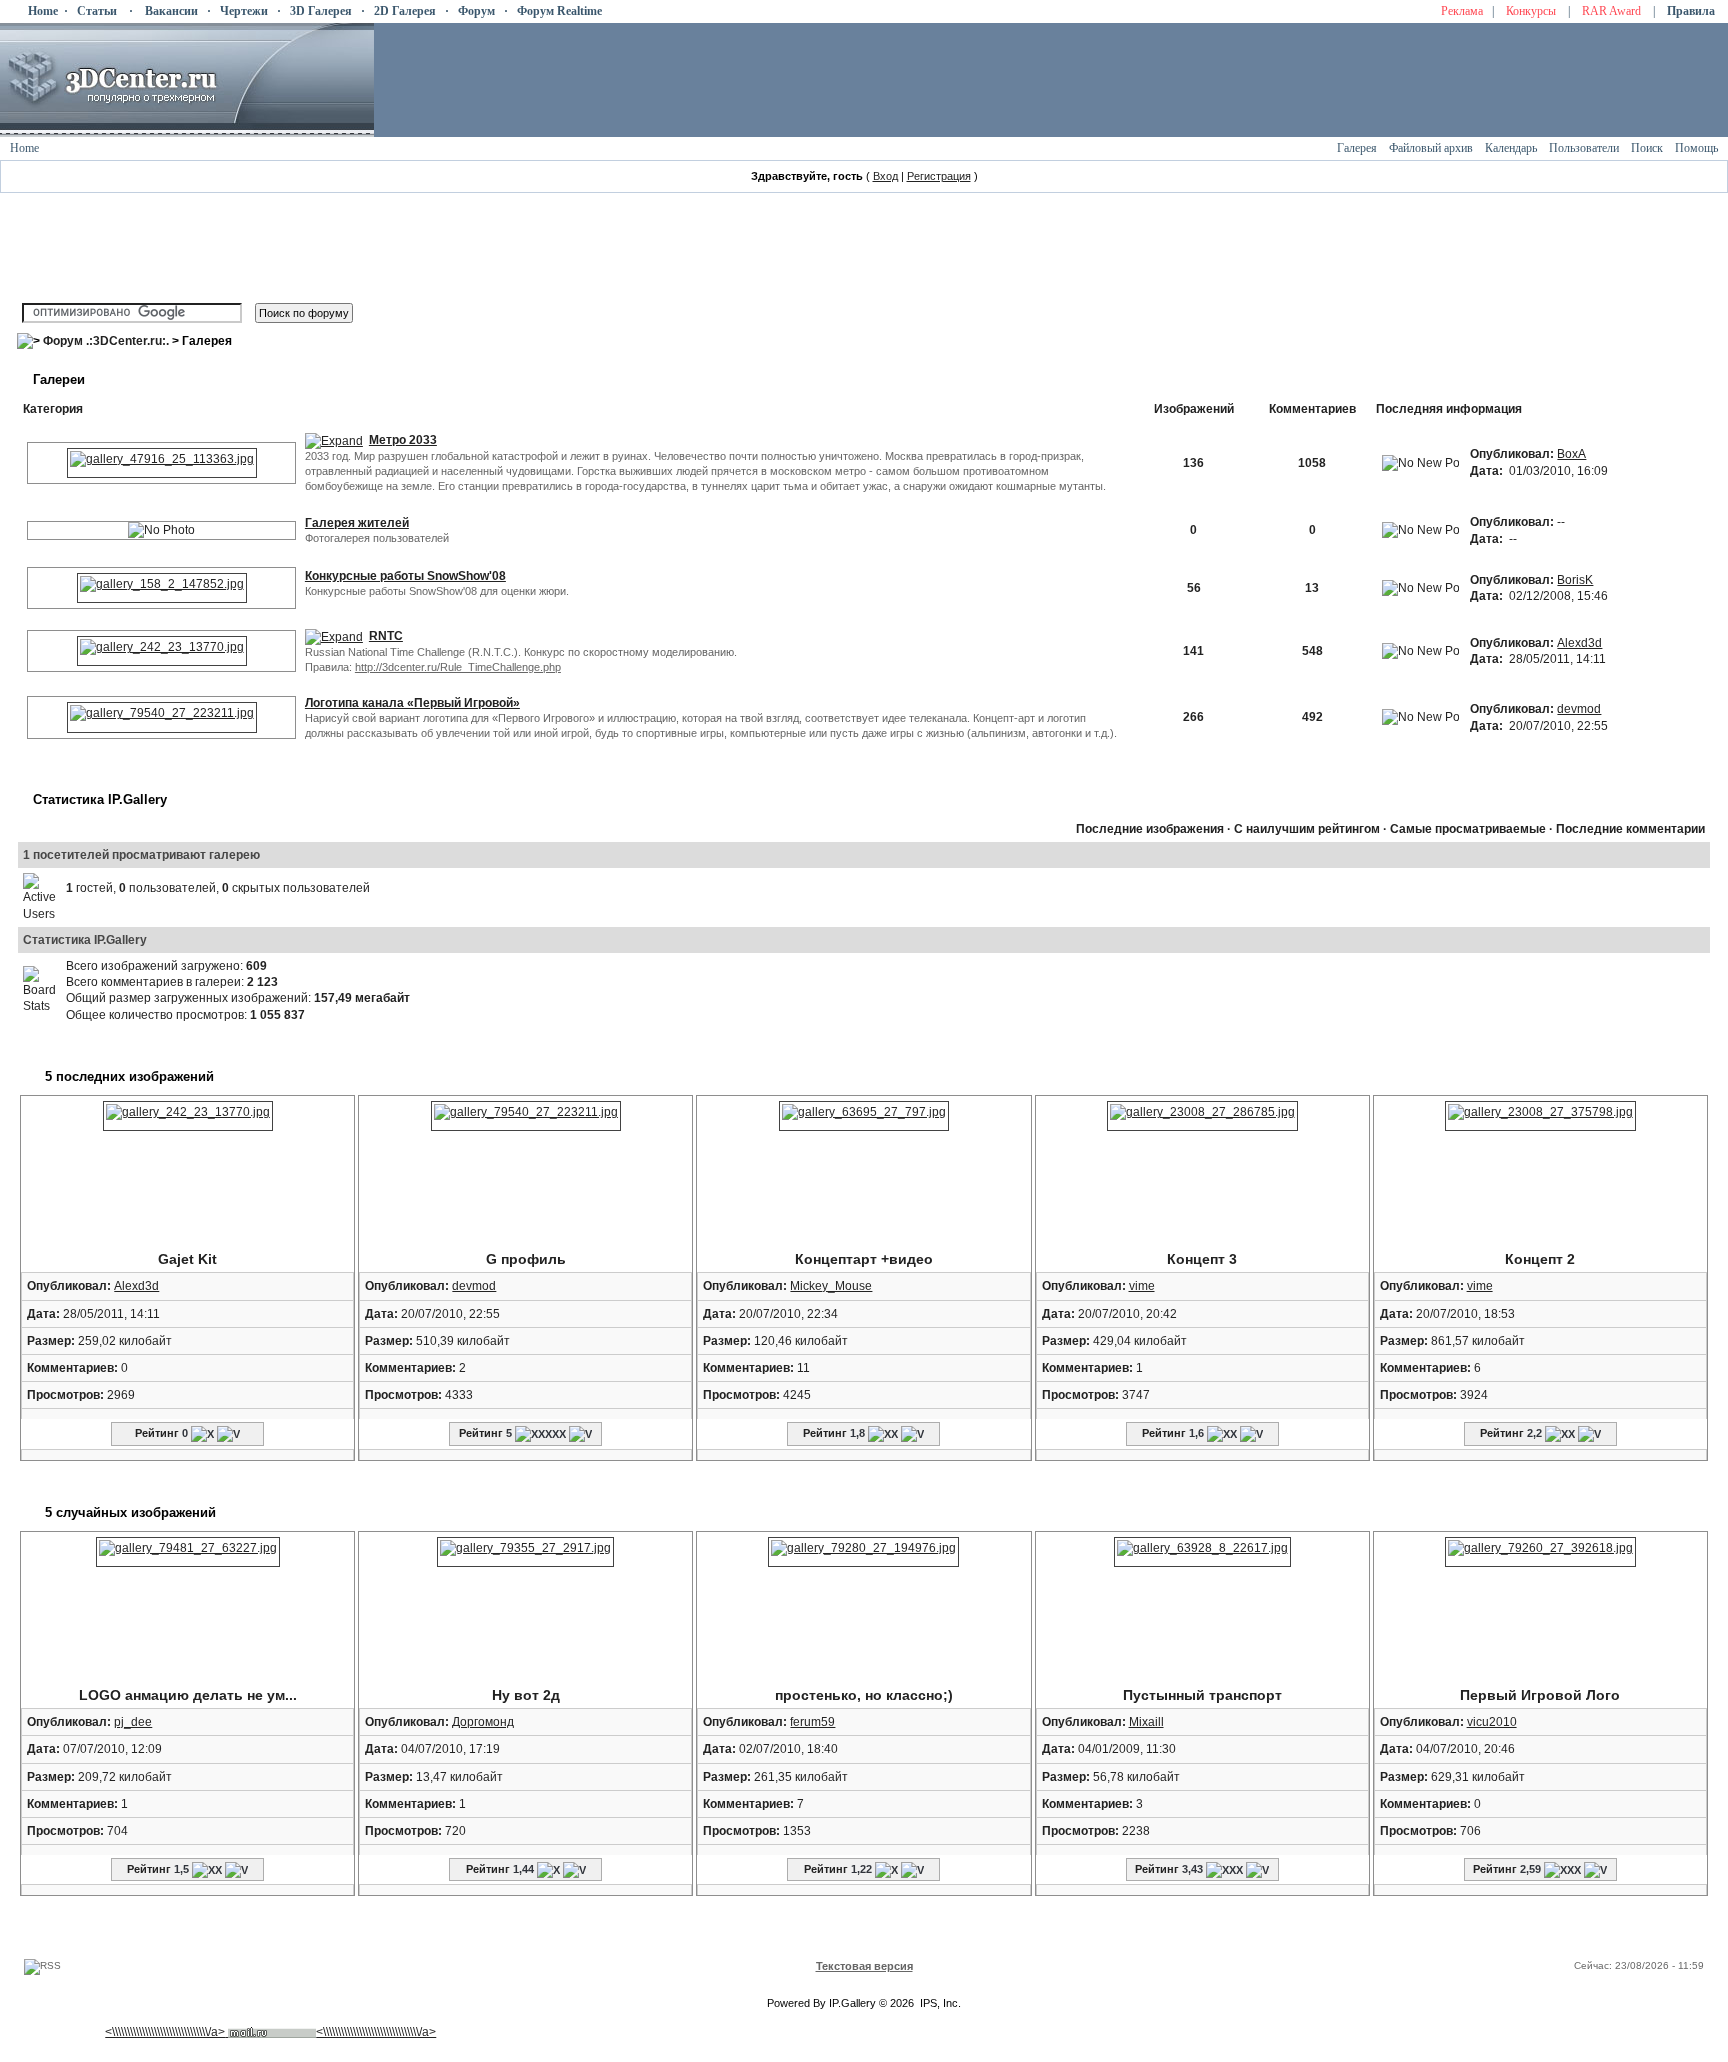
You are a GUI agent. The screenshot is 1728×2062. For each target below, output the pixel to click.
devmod (1579, 709)
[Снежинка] (162, 587)
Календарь (1511, 148)
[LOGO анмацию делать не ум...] (188, 1551)
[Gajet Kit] (162, 650)
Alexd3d (1579, 643)
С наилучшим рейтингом (1307, 829)
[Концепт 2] (1540, 1115)
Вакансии (171, 11)
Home (43, 11)
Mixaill (1146, 1722)
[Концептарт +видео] (864, 1115)
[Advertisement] (381, 1939)
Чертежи (244, 11)
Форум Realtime (559, 11)
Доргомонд (483, 1722)
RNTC (386, 636)
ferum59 (812, 1722)
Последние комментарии (1630, 829)
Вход (885, 176)
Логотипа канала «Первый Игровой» (412, 703)
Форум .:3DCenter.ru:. (106, 341)
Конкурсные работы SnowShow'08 (405, 576)
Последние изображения (1150, 829)
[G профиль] (162, 717)
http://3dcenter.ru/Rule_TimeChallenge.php (458, 667)
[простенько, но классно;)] (863, 1551)
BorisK (1575, 580)
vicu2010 (1492, 1722)
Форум (476, 11)
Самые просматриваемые (1468, 829)
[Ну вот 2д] (525, 1551)
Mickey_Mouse (831, 1286)
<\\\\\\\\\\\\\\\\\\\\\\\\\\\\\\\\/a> (165, 2032)
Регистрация (939, 176)
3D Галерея (321, 11)
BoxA (1571, 454)
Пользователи (1584, 148)
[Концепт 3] (1202, 1115)
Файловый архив (1431, 148)
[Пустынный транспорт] (1202, 1551)
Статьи (97, 11)
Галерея (1357, 148)
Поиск (1647, 148)
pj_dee (133, 1722)
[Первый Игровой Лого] (1540, 1551)
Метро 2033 (403, 440)
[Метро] (162, 462)
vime (1142, 1286)
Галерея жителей (357, 523)
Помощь (1696, 148)
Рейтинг (157, 1433)
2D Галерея (405, 11)
